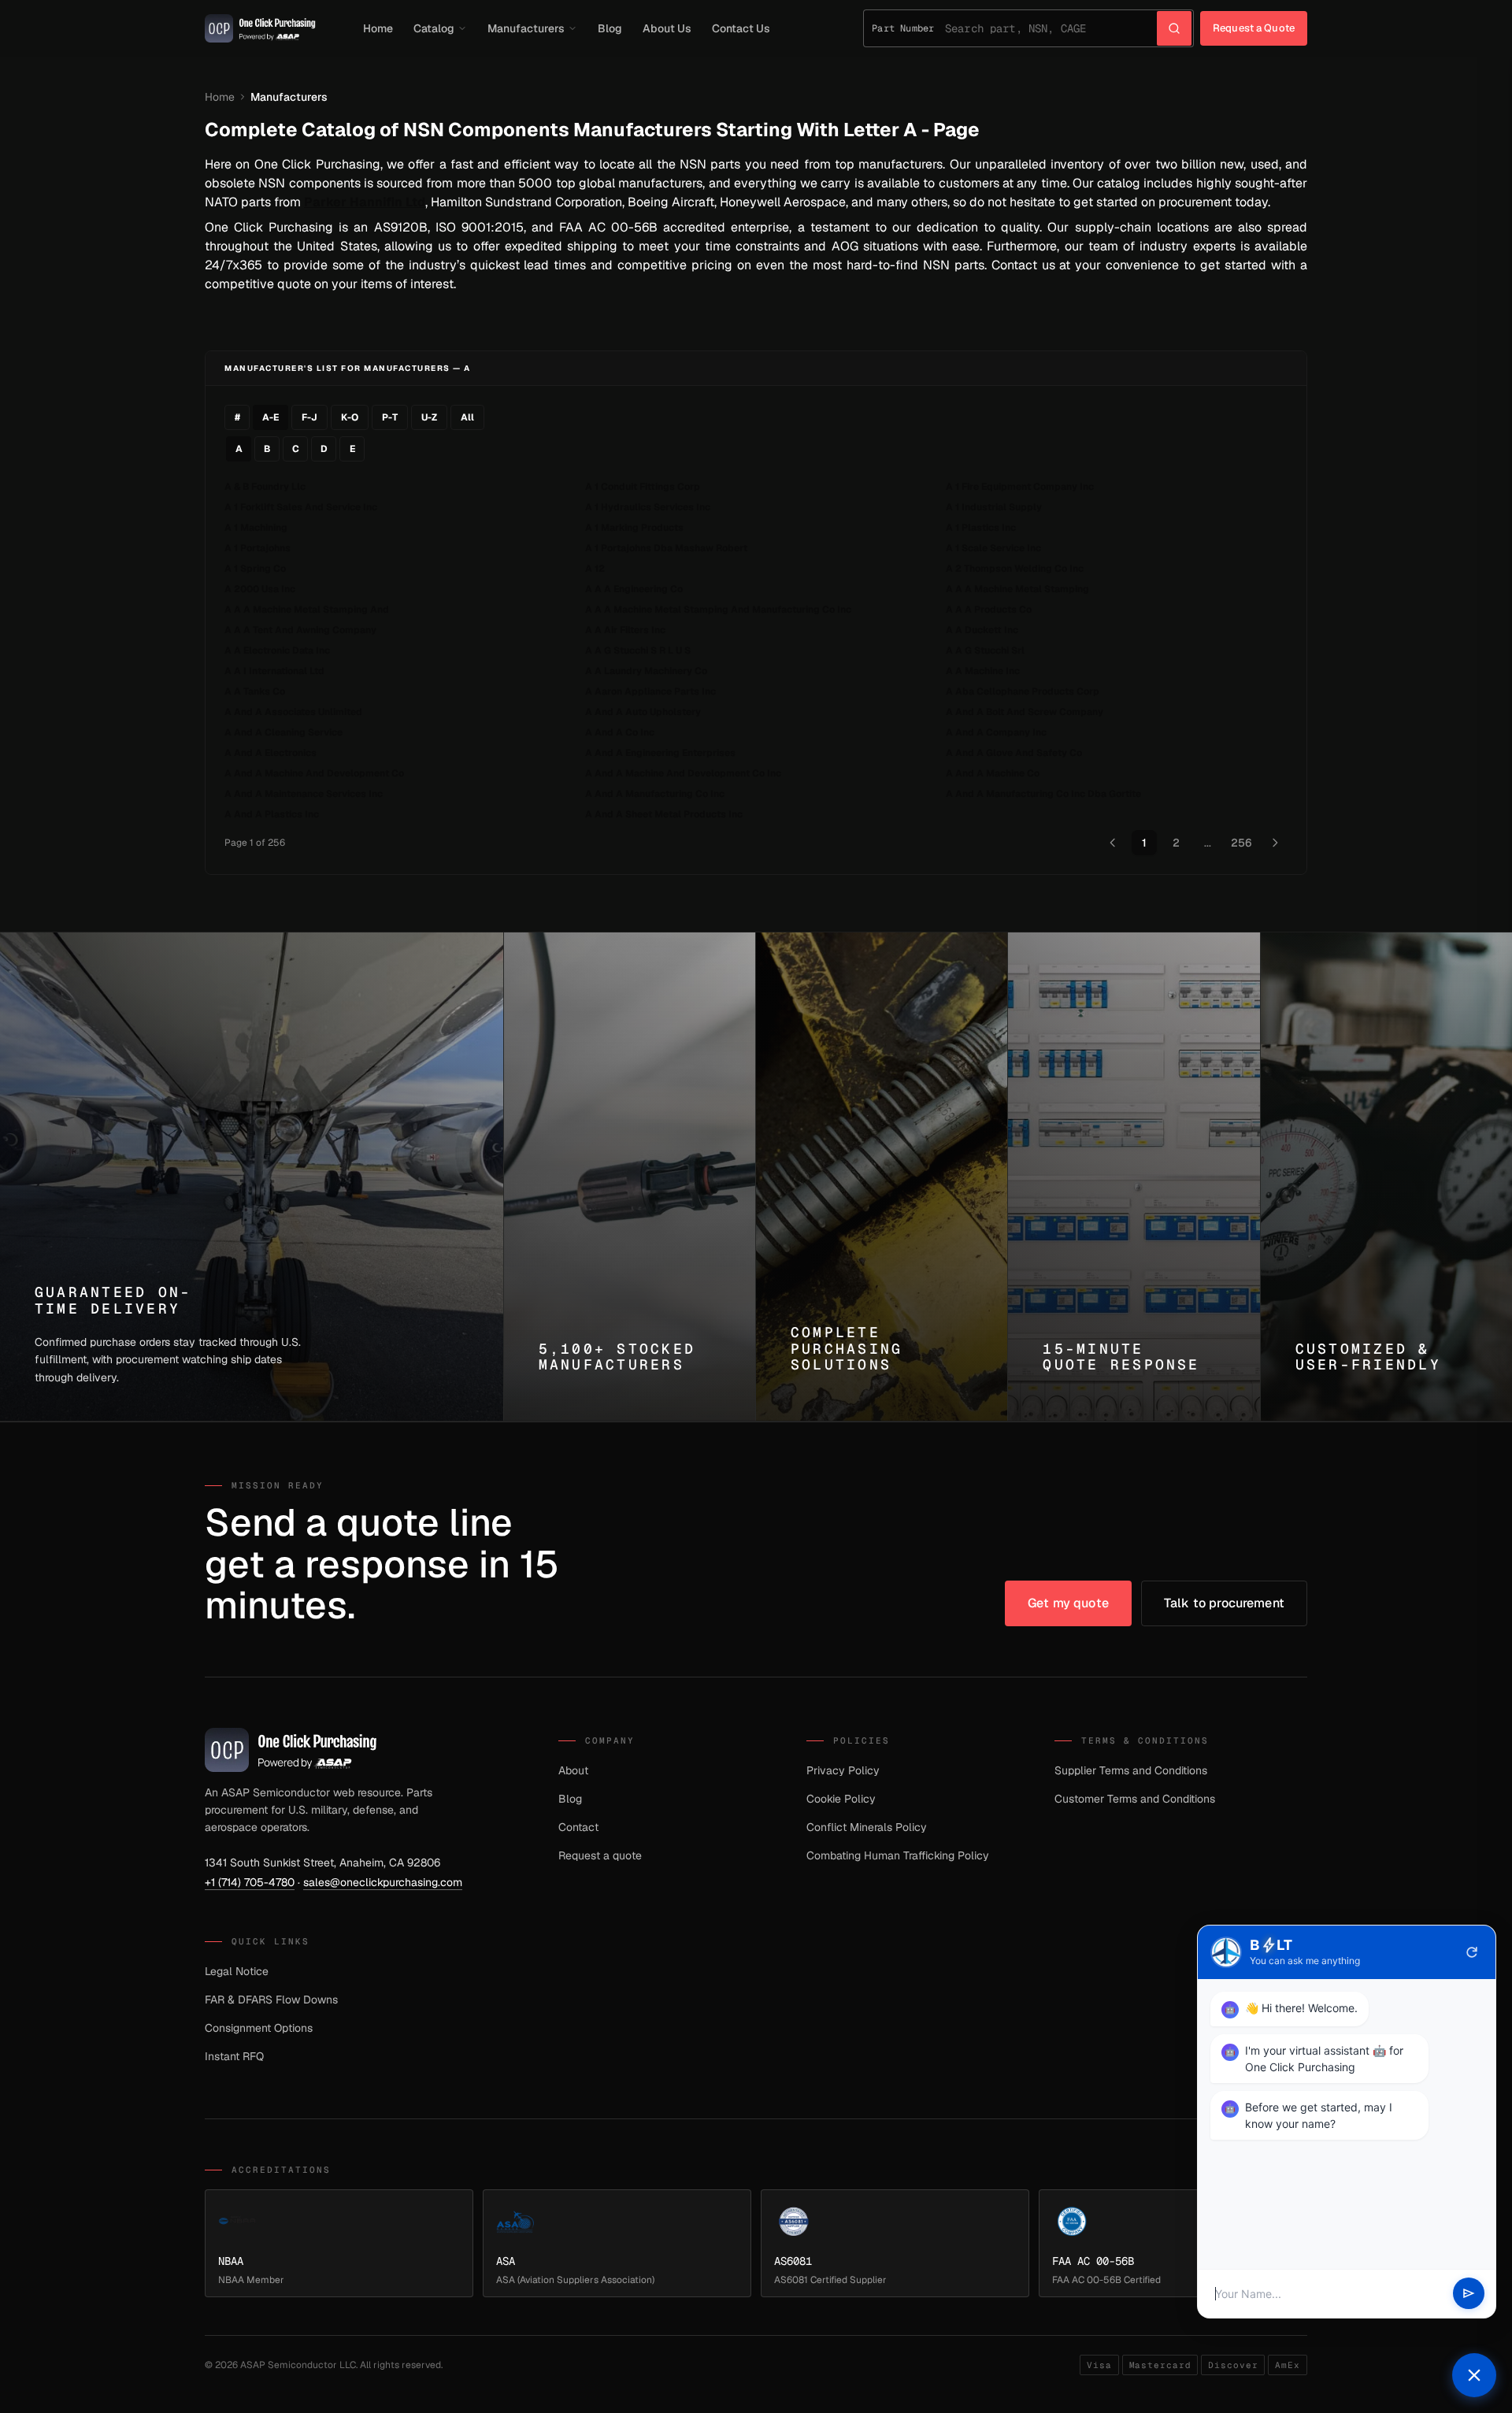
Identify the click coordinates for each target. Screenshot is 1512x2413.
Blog (610, 28)
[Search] (1174, 28)
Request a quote (600, 1855)
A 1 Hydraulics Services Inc (648, 507)
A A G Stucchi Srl (985, 651)
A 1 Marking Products (634, 528)
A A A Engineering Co (634, 589)
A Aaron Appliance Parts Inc (650, 691)
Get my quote (1068, 1603)
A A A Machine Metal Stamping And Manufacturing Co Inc (718, 610)
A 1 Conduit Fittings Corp (643, 487)
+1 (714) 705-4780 (250, 1882)
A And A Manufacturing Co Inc (655, 794)
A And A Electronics (271, 753)
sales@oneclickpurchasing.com (383, 1882)
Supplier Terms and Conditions (1131, 1770)
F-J (309, 417)
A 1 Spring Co (255, 569)
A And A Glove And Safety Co (1014, 753)
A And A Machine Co (993, 773)
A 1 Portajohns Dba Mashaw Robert (666, 548)
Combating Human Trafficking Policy (898, 1855)
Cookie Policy (841, 1799)
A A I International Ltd (274, 671)
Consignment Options (259, 2028)
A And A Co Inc (620, 732)
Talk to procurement (1224, 1603)
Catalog (434, 28)
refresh (1472, 1952)
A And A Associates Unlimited (293, 712)
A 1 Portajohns (258, 548)
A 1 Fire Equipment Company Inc (1020, 487)
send (1469, 2294)
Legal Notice (237, 1971)
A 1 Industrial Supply (994, 507)
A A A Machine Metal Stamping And (307, 610)
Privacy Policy (843, 1770)
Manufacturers (526, 28)
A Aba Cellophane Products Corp (1023, 691)
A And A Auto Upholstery (643, 712)
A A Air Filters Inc (625, 630)
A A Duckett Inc (982, 630)
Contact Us (741, 28)
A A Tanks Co (255, 691)
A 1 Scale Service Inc (993, 548)
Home (378, 28)
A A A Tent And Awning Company (300, 630)
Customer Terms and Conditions (1135, 1799)
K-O (350, 417)
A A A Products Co (989, 610)
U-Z (429, 417)
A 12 (595, 569)
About (573, 1770)
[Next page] (1275, 843)
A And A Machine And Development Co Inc (683, 773)
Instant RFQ (234, 2056)
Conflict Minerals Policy (867, 1827)
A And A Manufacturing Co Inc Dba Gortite (1043, 794)
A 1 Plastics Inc (981, 528)
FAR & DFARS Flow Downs (271, 2000)
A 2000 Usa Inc (260, 589)
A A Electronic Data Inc (277, 651)
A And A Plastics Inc (272, 814)
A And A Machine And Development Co (314, 773)
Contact (578, 1827)
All (467, 417)
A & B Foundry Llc (265, 487)
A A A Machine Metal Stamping (1017, 589)
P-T (390, 417)
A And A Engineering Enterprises (660, 753)
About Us (667, 28)
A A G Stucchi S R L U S (638, 651)
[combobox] (1051, 28)
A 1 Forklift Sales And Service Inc (301, 507)
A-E (271, 417)
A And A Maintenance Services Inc (304, 794)
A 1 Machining (256, 528)
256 (1241, 843)
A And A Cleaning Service (283, 732)
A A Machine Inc (983, 671)
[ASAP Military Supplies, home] (260, 28)
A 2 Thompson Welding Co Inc (1015, 569)
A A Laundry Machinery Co (646, 671)
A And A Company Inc (996, 732)
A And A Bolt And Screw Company (1025, 712)
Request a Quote (1254, 28)
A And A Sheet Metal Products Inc (664, 814)
